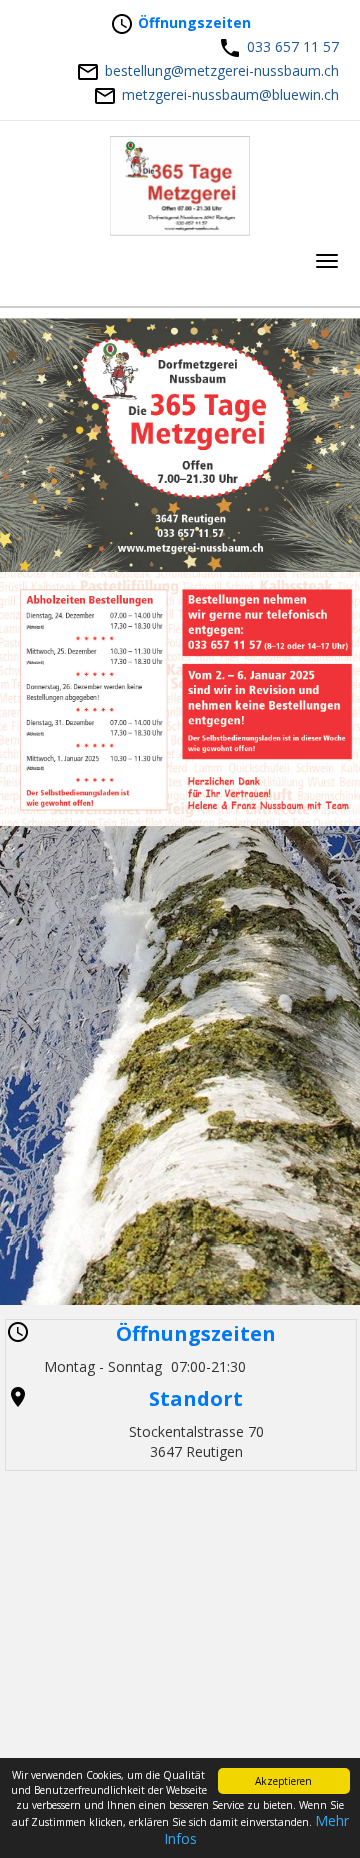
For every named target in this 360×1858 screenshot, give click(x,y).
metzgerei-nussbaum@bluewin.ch (230, 94)
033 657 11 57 (293, 46)
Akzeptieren (283, 1781)
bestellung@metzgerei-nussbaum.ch (222, 70)
